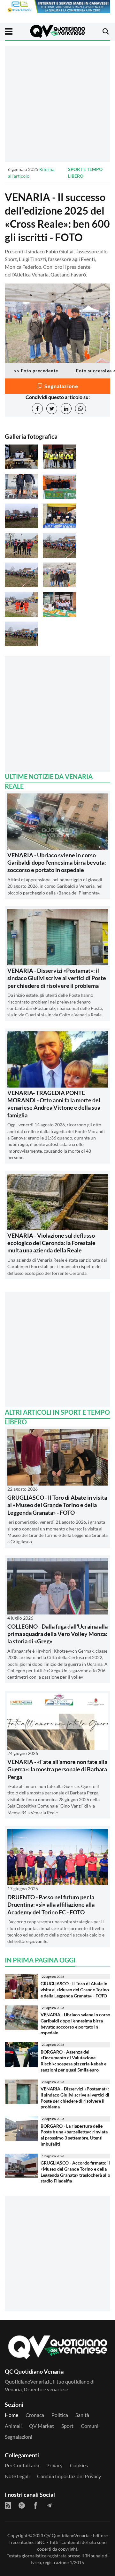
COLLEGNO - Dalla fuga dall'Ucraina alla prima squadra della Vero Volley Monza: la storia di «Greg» (57, 1634)
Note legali (17, 2476)
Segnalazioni (19, 2437)
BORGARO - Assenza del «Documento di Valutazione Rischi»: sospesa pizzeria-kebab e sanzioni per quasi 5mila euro (73, 2061)
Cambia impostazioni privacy (69, 2476)
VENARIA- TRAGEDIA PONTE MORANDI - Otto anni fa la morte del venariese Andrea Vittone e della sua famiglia (54, 1104)
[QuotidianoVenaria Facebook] (35, 2505)
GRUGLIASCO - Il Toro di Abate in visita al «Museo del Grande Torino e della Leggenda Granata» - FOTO (57, 1505)
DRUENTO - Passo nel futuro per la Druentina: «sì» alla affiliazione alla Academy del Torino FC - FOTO (51, 1905)
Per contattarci (22, 2465)
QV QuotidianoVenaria (67, 2535)
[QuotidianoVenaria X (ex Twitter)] (22, 2505)
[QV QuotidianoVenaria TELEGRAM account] (49, 2505)
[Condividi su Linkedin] (66, 409)
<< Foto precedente (36, 371)
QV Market (42, 2426)
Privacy (54, 2465)
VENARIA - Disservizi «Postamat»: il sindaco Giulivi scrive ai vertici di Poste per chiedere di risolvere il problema (57, 978)
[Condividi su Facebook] (37, 409)
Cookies (79, 2465)
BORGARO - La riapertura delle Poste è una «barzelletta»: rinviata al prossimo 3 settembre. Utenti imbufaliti (74, 2135)
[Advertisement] (57, 104)
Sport (67, 2426)
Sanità (82, 2415)
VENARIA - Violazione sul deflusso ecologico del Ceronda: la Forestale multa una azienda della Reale (51, 1243)
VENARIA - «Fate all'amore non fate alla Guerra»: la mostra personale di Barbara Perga (57, 1769)
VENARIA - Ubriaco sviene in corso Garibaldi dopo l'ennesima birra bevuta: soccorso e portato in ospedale (57, 863)
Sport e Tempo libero (85, 173)
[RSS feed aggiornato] (8, 2505)
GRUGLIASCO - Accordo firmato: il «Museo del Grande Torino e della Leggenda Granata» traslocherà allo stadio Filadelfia (75, 2172)
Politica (60, 2415)
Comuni (90, 2426)
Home (11, 2415)
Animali (13, 2426)
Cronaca (35, 2415)
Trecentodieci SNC (27, 2542)
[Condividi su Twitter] (52, 409)
